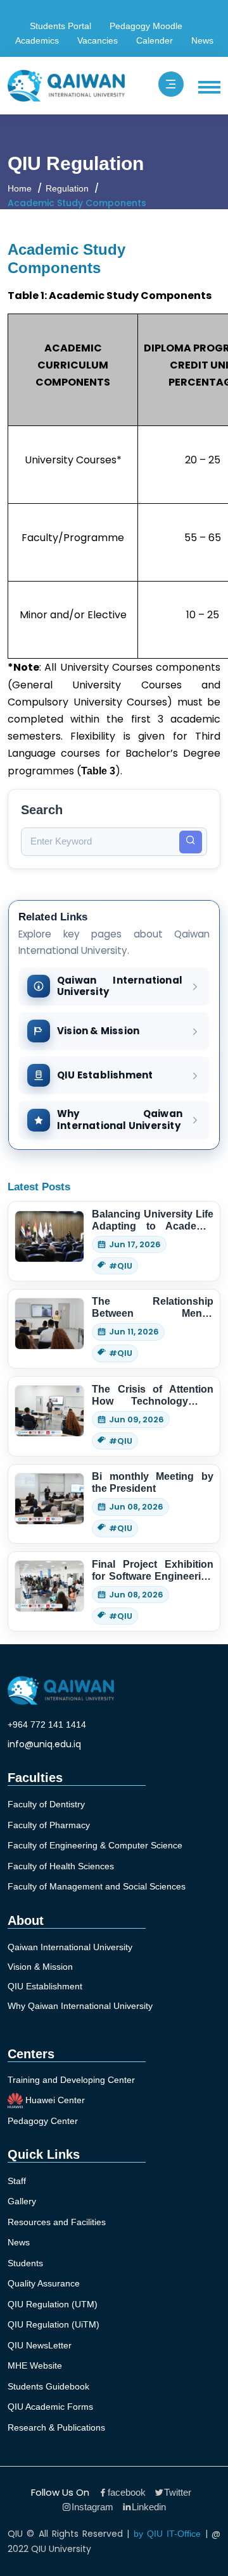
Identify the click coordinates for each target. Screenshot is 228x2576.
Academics (37, 40)
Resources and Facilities (57, 2222)
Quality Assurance (44, 2283)
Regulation (67, 188)
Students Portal (60, 26)
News (202, 40)
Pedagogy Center (43, 2121)
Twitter (178, 2492)
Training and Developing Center (71, 2080)
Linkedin (149, 2507)
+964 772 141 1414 (47, 1724)
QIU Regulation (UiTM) (54, 2324)
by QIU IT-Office (168, 2534)
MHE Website (35, 2365)
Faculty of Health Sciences (61, 1866)
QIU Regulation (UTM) (53, 2304)
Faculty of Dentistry (46, 1804)
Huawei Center (54, 2099)
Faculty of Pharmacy (49, 1825)
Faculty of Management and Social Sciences (97, 1886)
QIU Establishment (45, 1986)
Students (25, 2263)
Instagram (92, 2507)
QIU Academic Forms (50, 2407)
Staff (17, 2181)
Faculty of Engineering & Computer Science (95, 1845)
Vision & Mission (40, 1967)
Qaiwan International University (70, 1947)
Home (20, 188)
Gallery (22, 2201)
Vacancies (98, 40)
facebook (127, 2492)
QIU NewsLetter (40, 2345)
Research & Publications (56, 2427)
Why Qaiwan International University (80, 2006)
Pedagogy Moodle (146, 26)
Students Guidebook (48, 2386)
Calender (155, 40)
